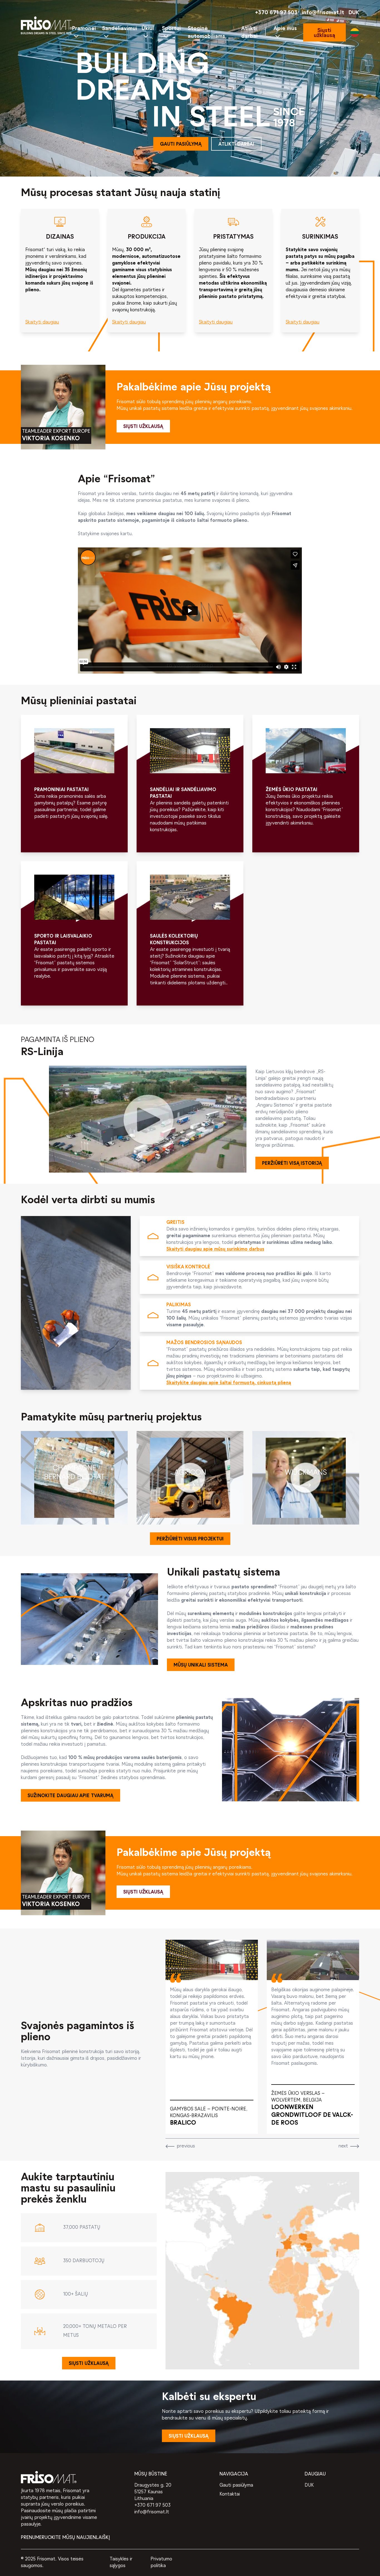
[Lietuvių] (355, 33)
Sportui (171, 29)
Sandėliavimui (120, 29)
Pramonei (84, 29)
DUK (354, 13)
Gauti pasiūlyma (236, 2485)
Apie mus (285, 29)
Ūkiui (148, 29)
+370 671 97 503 (276, 13)
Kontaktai (230, 2494)
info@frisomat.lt (323, 13)
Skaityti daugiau (42, 322)
